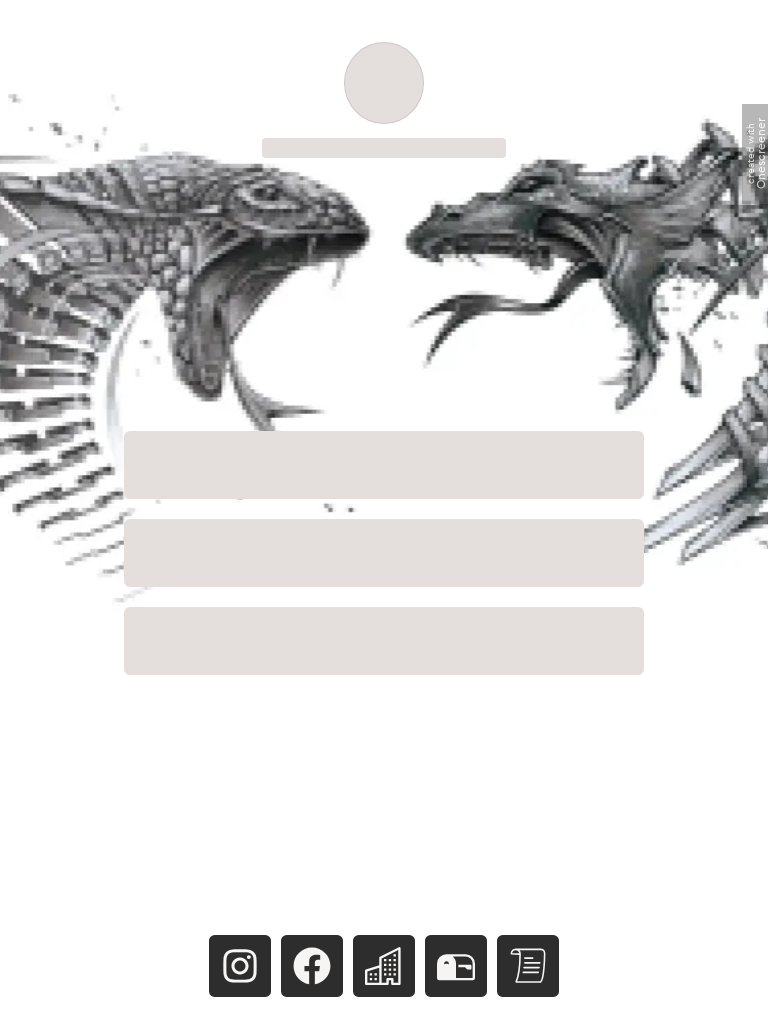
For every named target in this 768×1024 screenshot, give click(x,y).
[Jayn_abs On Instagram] (241, 966)
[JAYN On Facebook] (312, 966)
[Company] (384, 966)
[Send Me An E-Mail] (456, 966)
